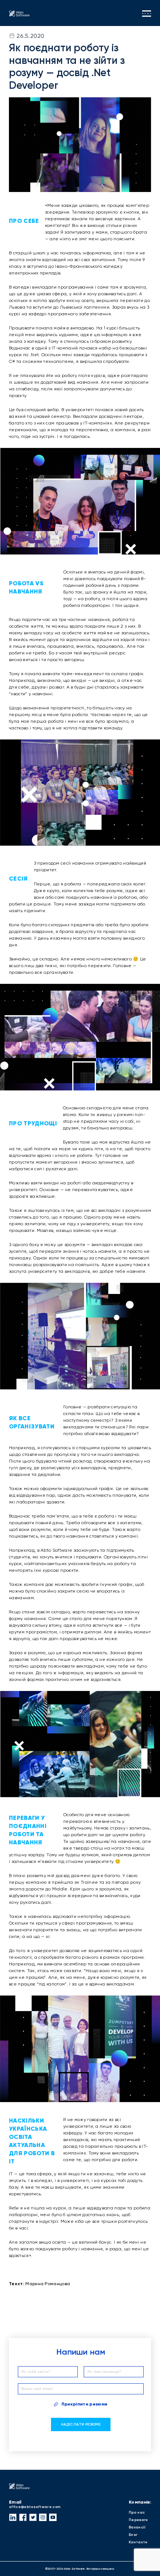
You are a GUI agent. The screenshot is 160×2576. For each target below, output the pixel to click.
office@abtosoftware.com (35, 2507)
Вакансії (137, 2527)
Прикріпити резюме (84, 2404)
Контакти (138, 2542)
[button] (13, 2517)
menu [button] (147, 14)
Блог (133, 2535)
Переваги (138, 2520)
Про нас (137, 2512)
